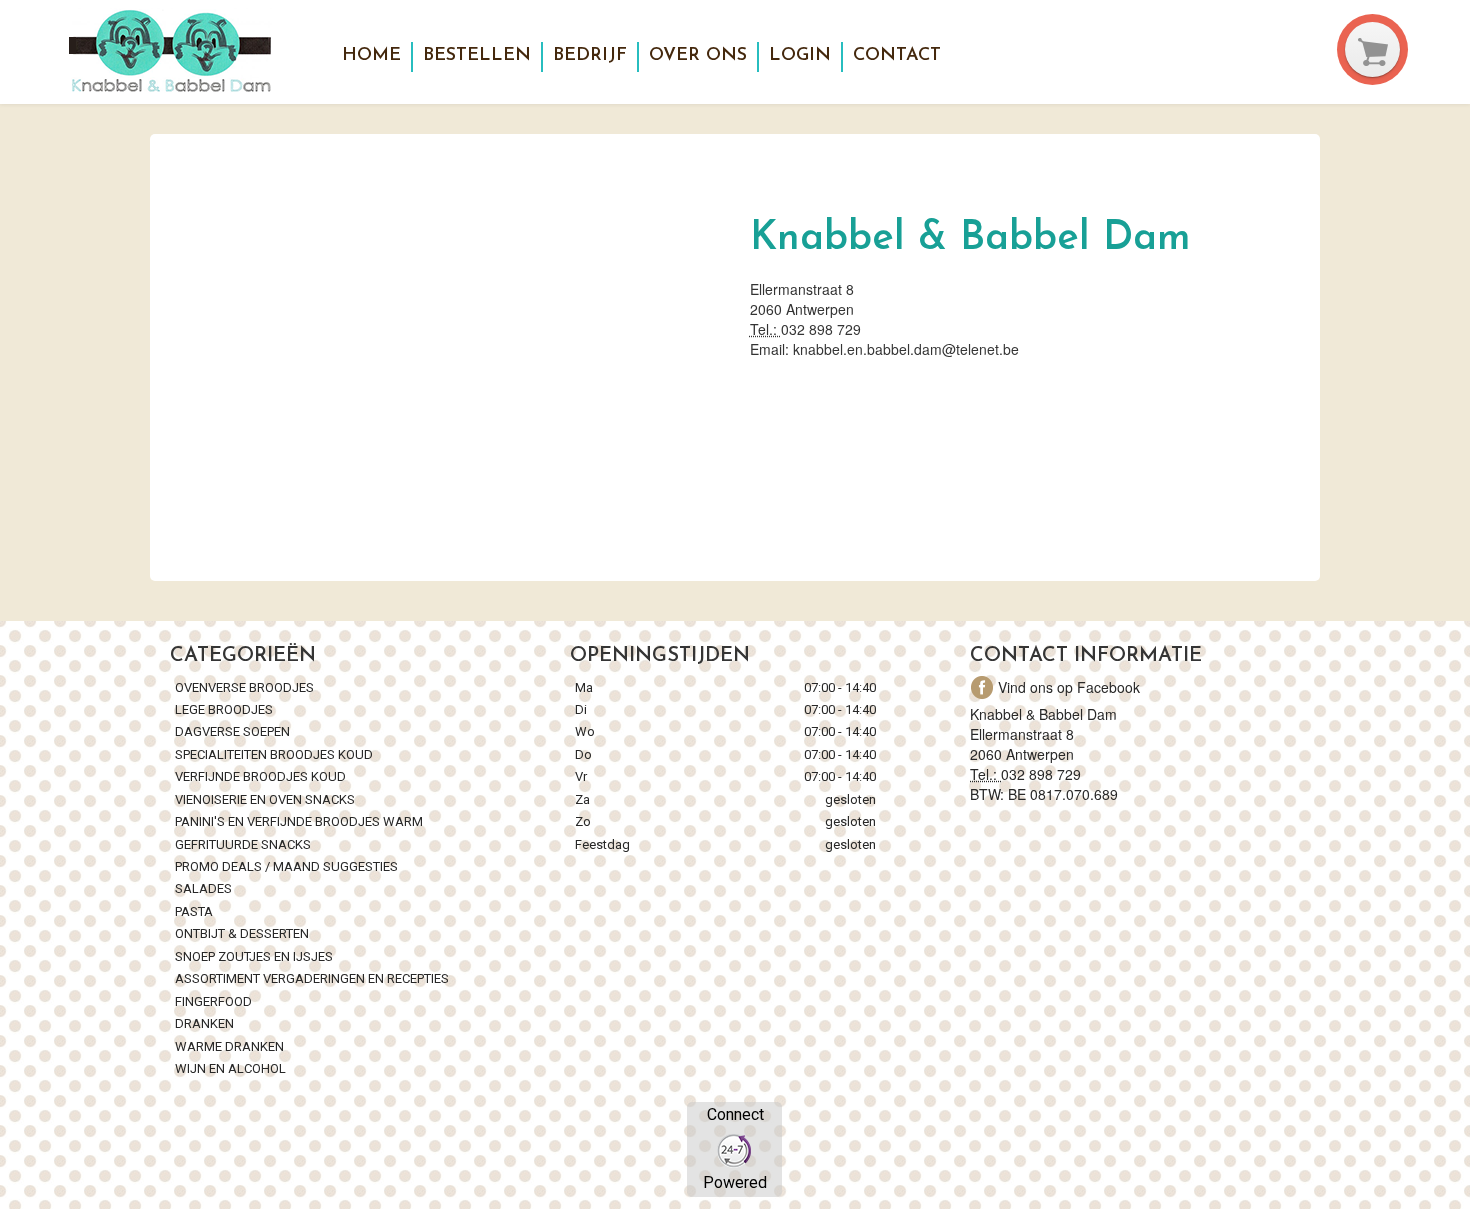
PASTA (194, 911)
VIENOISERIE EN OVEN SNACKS (265, 799)
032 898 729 (821, 329)
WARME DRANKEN (231, 1046)
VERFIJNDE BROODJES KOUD (260, 776)
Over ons (698, 56)
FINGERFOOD (213, 1001)
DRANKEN (204, 1023)
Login (800, 56)
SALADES (203, 888)
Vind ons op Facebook (1069, 687)
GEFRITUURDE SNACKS (243, 844)
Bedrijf (590, 56)
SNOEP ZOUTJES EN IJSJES (254, 956)
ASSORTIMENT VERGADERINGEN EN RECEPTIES (312, 978)
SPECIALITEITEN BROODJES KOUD (274, 754)
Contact (897, 56)
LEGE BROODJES (225, 709)
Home (371, 56)
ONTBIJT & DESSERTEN (242, 933)
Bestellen (477, 56)
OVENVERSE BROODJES (244, 687)
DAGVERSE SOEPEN (232, 731)
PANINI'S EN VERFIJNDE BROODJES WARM (299, 821)
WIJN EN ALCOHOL (230, 1068)
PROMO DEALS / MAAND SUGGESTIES (286, 866)
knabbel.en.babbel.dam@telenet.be (906, 349)
